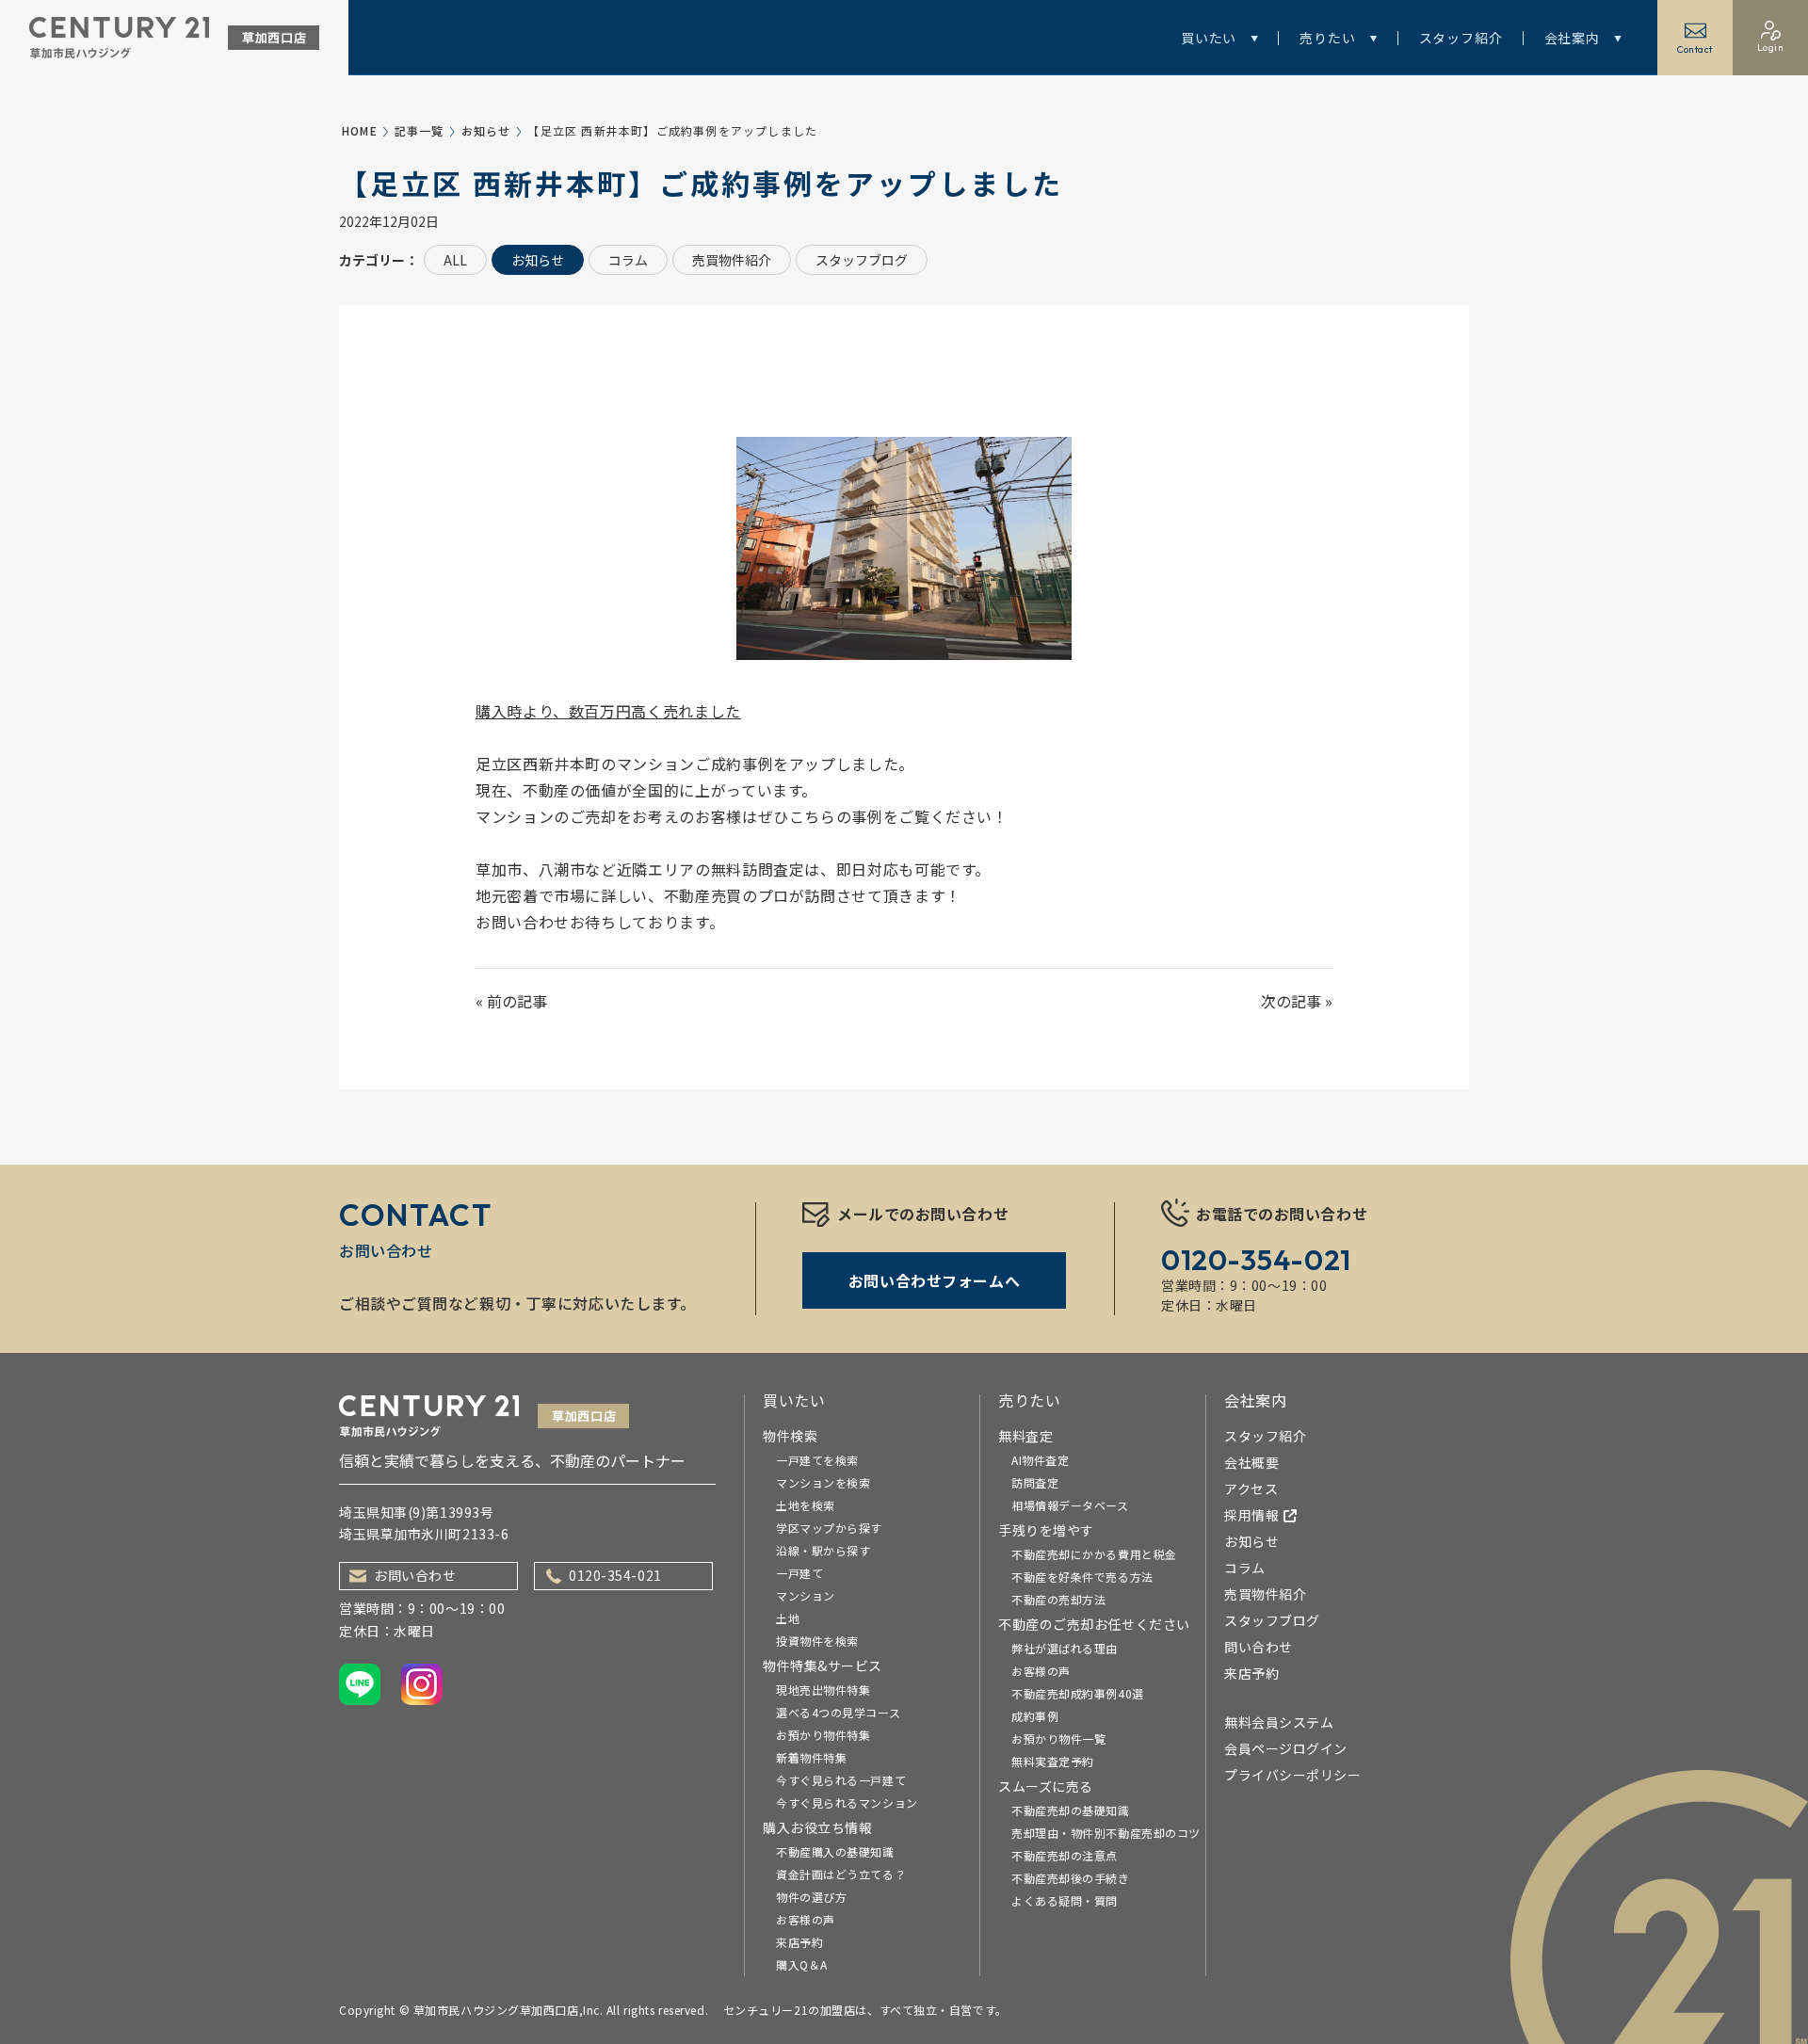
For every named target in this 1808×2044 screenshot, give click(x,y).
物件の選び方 (811, 1897)
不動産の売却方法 (1058, 1599)
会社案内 (1572, 38)
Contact (1695, 49)
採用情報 (1251, 1515)
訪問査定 (1035, 1482)
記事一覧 (420, 130)
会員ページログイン (1286, 1748)
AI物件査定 (1040, 1460)
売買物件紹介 (732, 260)
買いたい (1209, 38)
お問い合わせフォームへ (934, 1280)
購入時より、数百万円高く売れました (608, 711)
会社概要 (1251, 1462)
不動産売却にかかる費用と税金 (1094, 1554)
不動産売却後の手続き (1071, 1878)
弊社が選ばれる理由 (1065, 1648)
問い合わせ (1259, 1647)
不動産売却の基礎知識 (1071, 1810)
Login (1771, 48)
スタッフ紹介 (1461, 38)
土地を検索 (806, 1505)
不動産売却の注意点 (1065, 1855)
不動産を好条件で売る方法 (1082, 1577)
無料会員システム (1279, 1722)
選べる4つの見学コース (838, 1712)
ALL (455, 260)
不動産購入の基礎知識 (835, 1851)
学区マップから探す (829, 1528)
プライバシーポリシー (1293, 1775)
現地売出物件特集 (823, 1690)
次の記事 (1291, 1001)
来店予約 (799, 1942)
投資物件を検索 (817, 1641)
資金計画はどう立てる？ (841, 1874)
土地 (788, 1618)
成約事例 (1035, 1716)
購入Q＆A (802, 1964)
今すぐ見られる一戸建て (841, 1780)
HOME (360, 130)
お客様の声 (806, 1919)
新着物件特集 (811, 1757)
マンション (806, 1595)
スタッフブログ (862, 260)
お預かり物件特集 (823, 1735)
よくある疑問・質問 (1065, 1900)
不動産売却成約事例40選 (1078, 1693)
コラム (628, 260)
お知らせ (486, 130)
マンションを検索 (823, 1482)
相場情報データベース (1070, 1505)
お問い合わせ (415, 1575)
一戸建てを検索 (817, 1460)
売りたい (1327, 38)
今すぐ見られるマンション (847, 1803)
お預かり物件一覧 (1058, 1738)
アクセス (1251, 1489)
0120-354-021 (615, 1575)
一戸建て (799, 1573)
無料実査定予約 (1053, 1761)
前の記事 (517, 1001)
